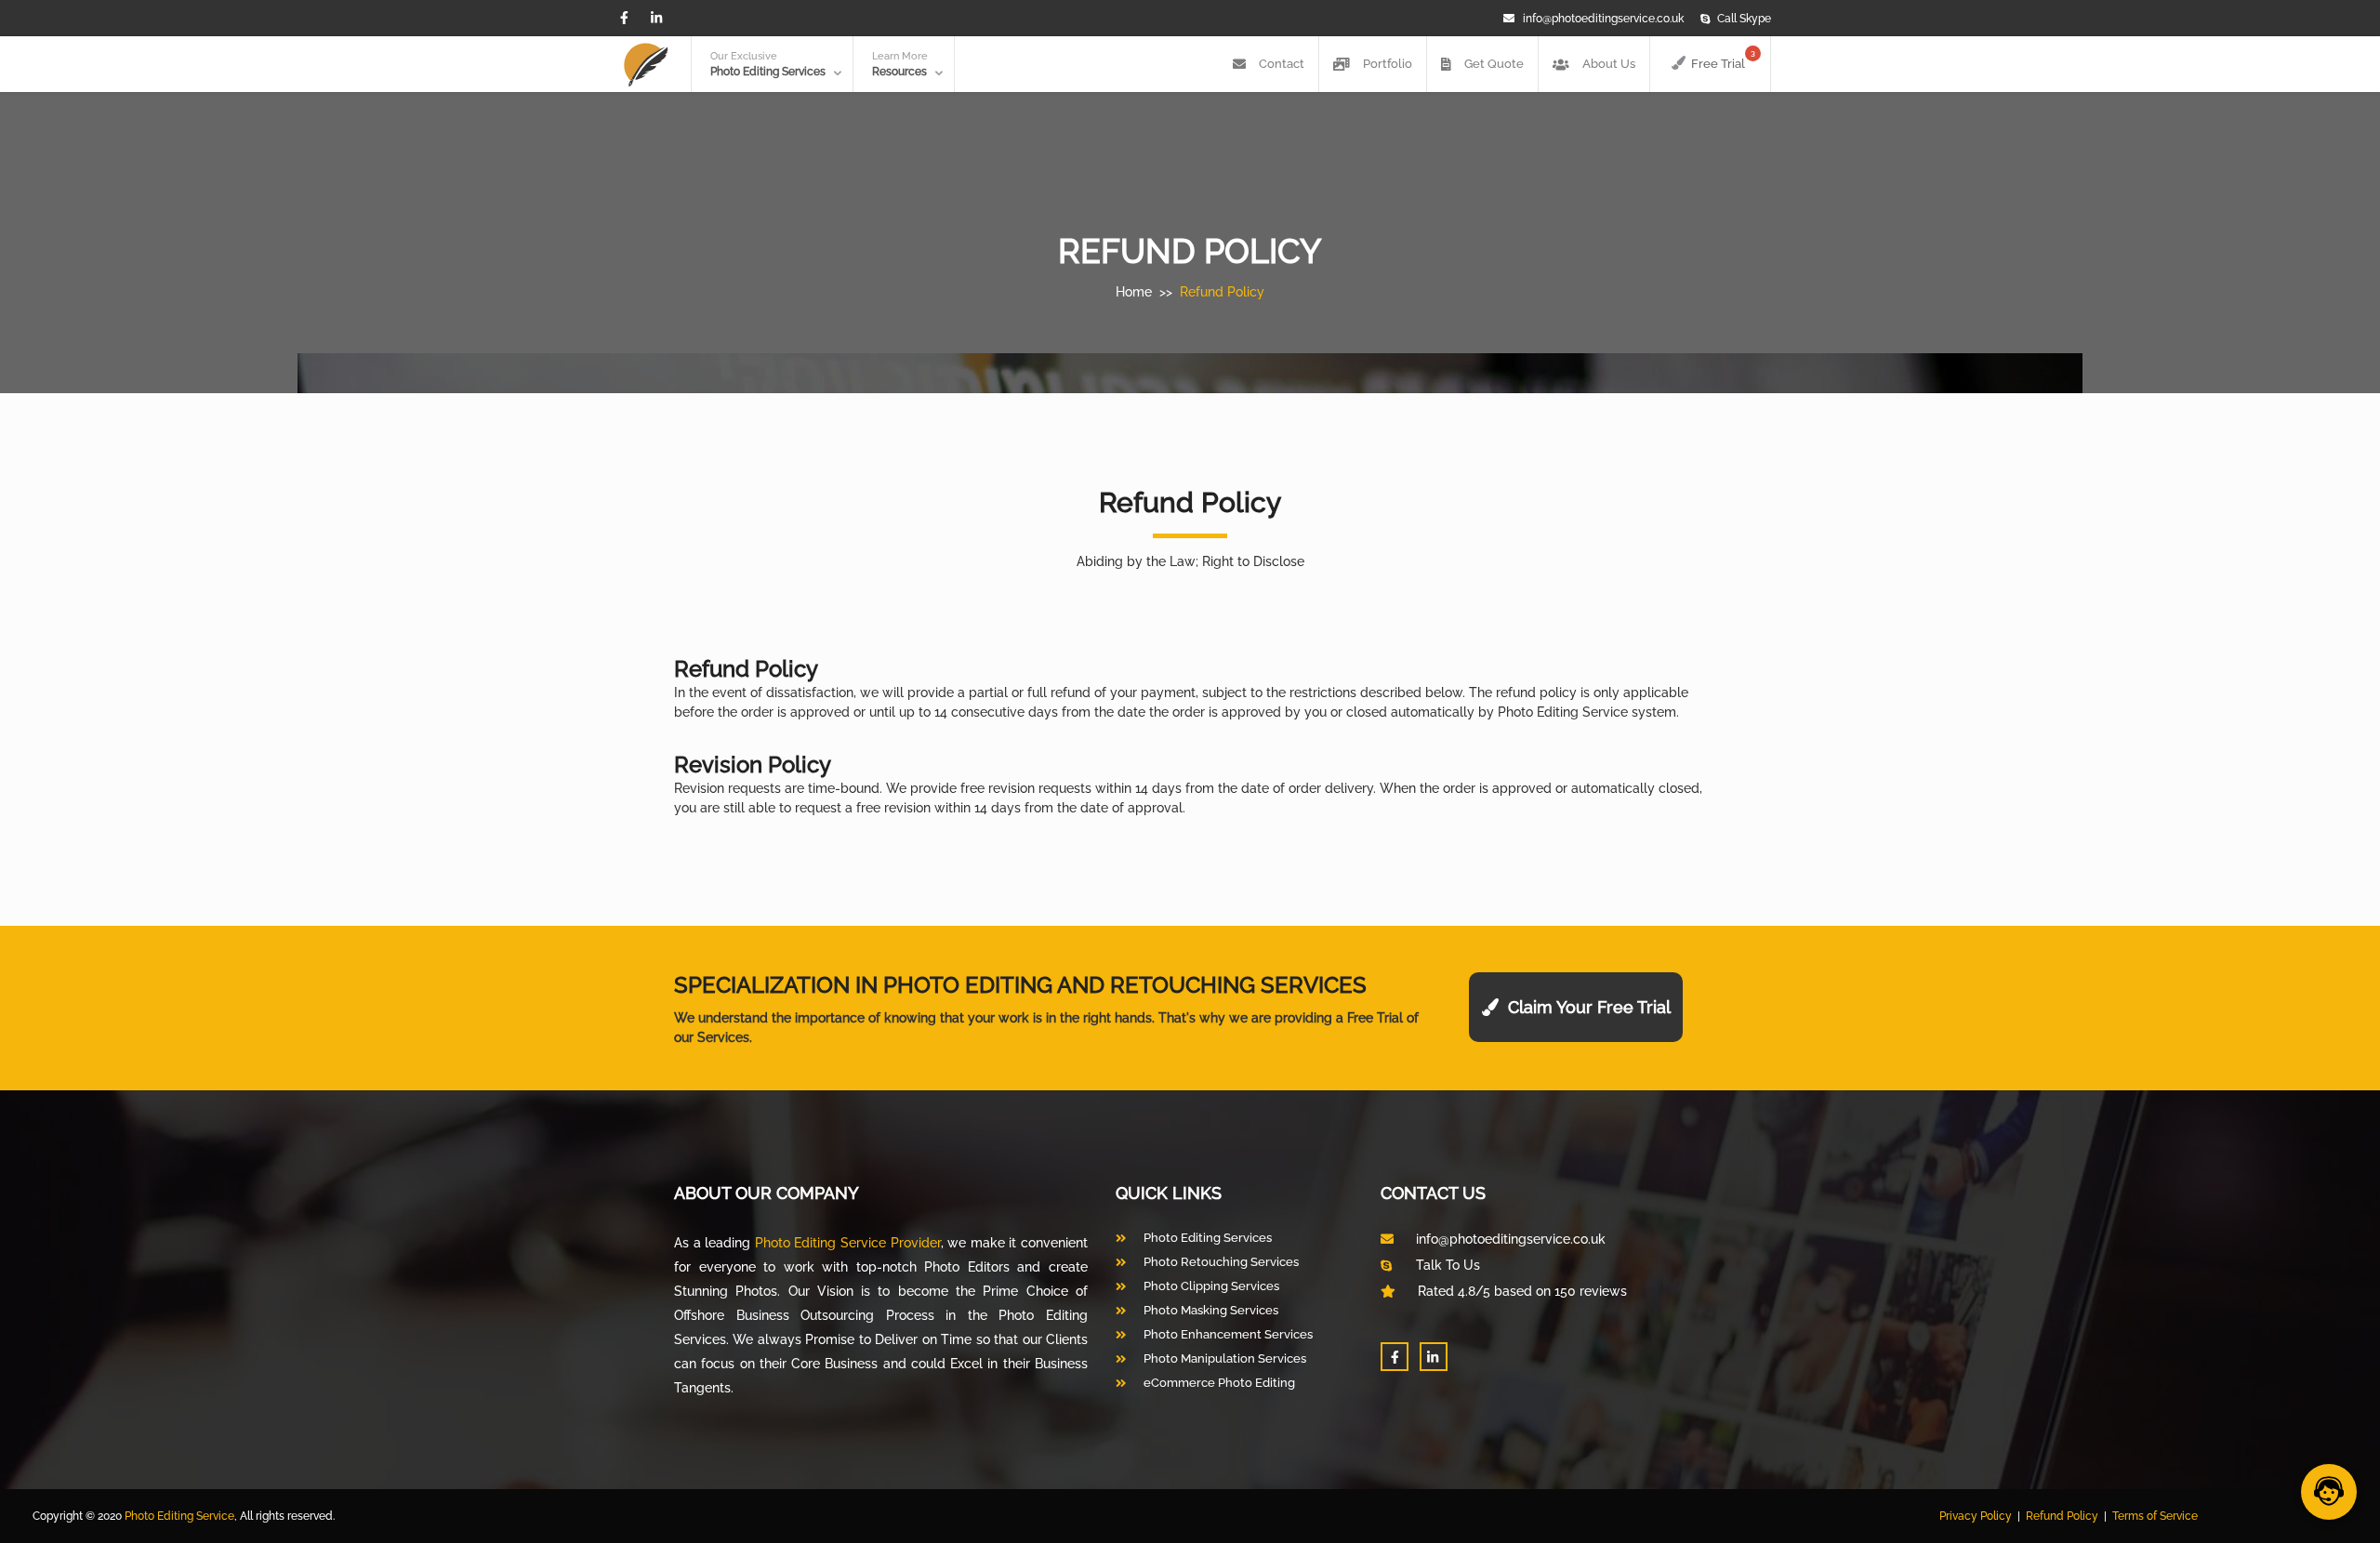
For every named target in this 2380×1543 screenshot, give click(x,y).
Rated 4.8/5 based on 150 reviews (1521, 1291)
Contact (1280, 64)
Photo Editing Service (179, 1516)
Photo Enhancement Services (1228, 1334)
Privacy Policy (1976, 1516)
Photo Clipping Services (1211, 1286)
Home (1134, 292)
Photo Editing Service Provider (848, 1243)
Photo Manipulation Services (1225, 1358)
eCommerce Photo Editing (1219, 1383)
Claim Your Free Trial (1585, 1007)
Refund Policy (1222, 292)
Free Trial (1723, 59)
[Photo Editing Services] (646, 65)
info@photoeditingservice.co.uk (1603, 19)
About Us (1607, 64)
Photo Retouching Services (1221, 1262)
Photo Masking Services (1211, 1310)
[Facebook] (624, 18)
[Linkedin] (657, 18)
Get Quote (1493, 64)
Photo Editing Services (1208, 1238)
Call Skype (1744, 19)
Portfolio (1386, 64)
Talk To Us (1446, 1265)
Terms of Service (2155, 1516)
